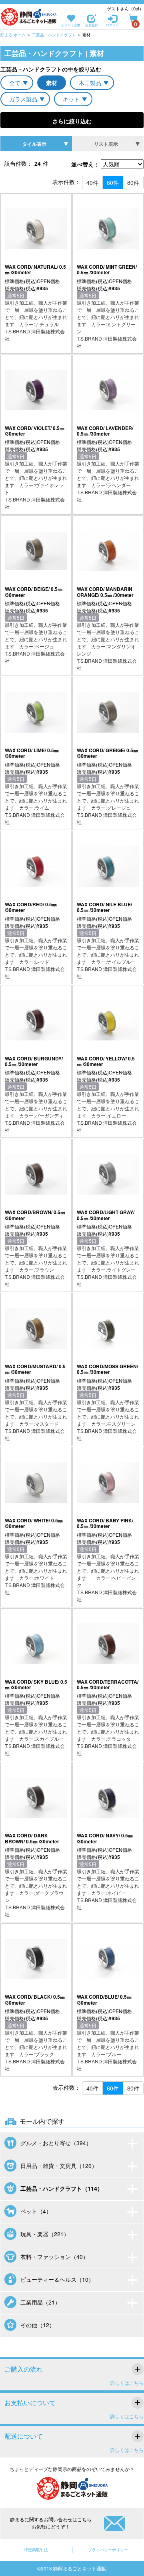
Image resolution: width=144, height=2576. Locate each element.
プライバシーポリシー (108, 2550)
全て (15, 83)
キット (71, 99)
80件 (133, 182)
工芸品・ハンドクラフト (54, 35)
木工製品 (90, 83)
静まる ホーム (13, 35)
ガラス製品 (23, 99)
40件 (92, 182)
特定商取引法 (36, 2550)
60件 (113, 182)
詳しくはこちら (127, 2383)
